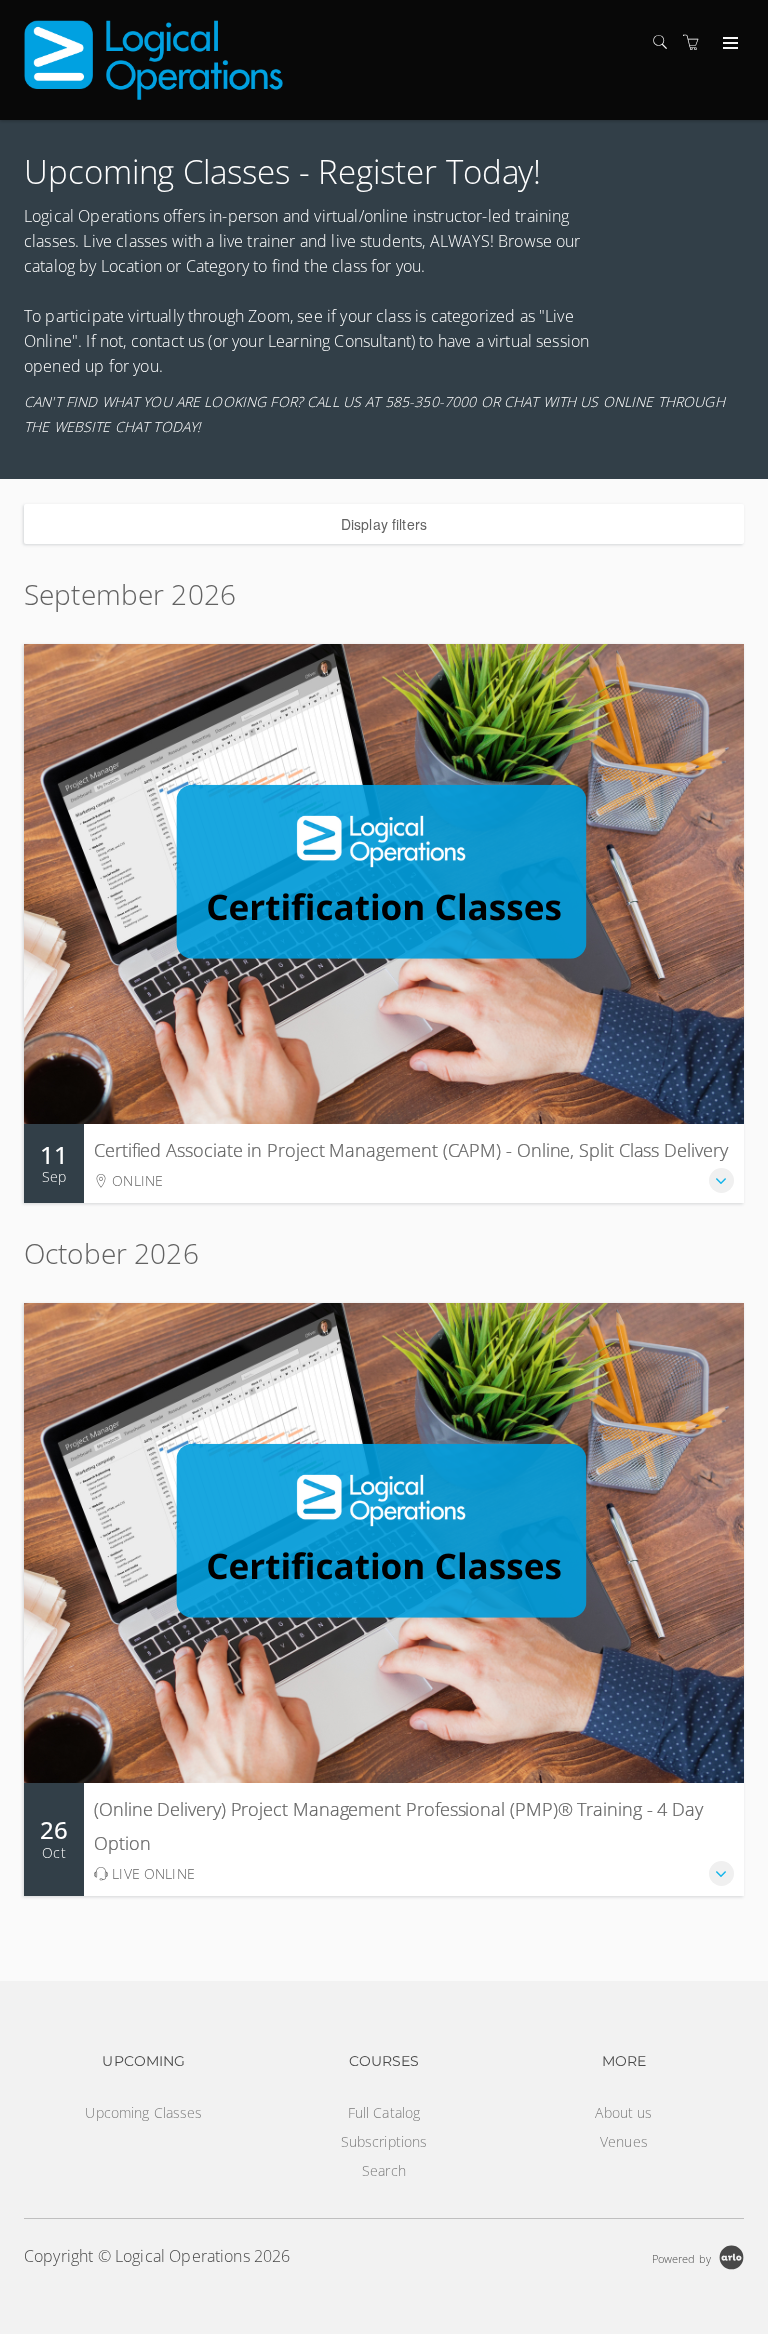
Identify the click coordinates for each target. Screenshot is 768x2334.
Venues (624, 2141)
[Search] (665, 42)
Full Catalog (384, 2112)
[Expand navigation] (728, 44)
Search (384, 2170)
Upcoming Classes (143, 2112)
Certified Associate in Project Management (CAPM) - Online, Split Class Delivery (411, 1150)
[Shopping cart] (696, 42)
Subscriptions (384, 2141)
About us (623, 2112)
